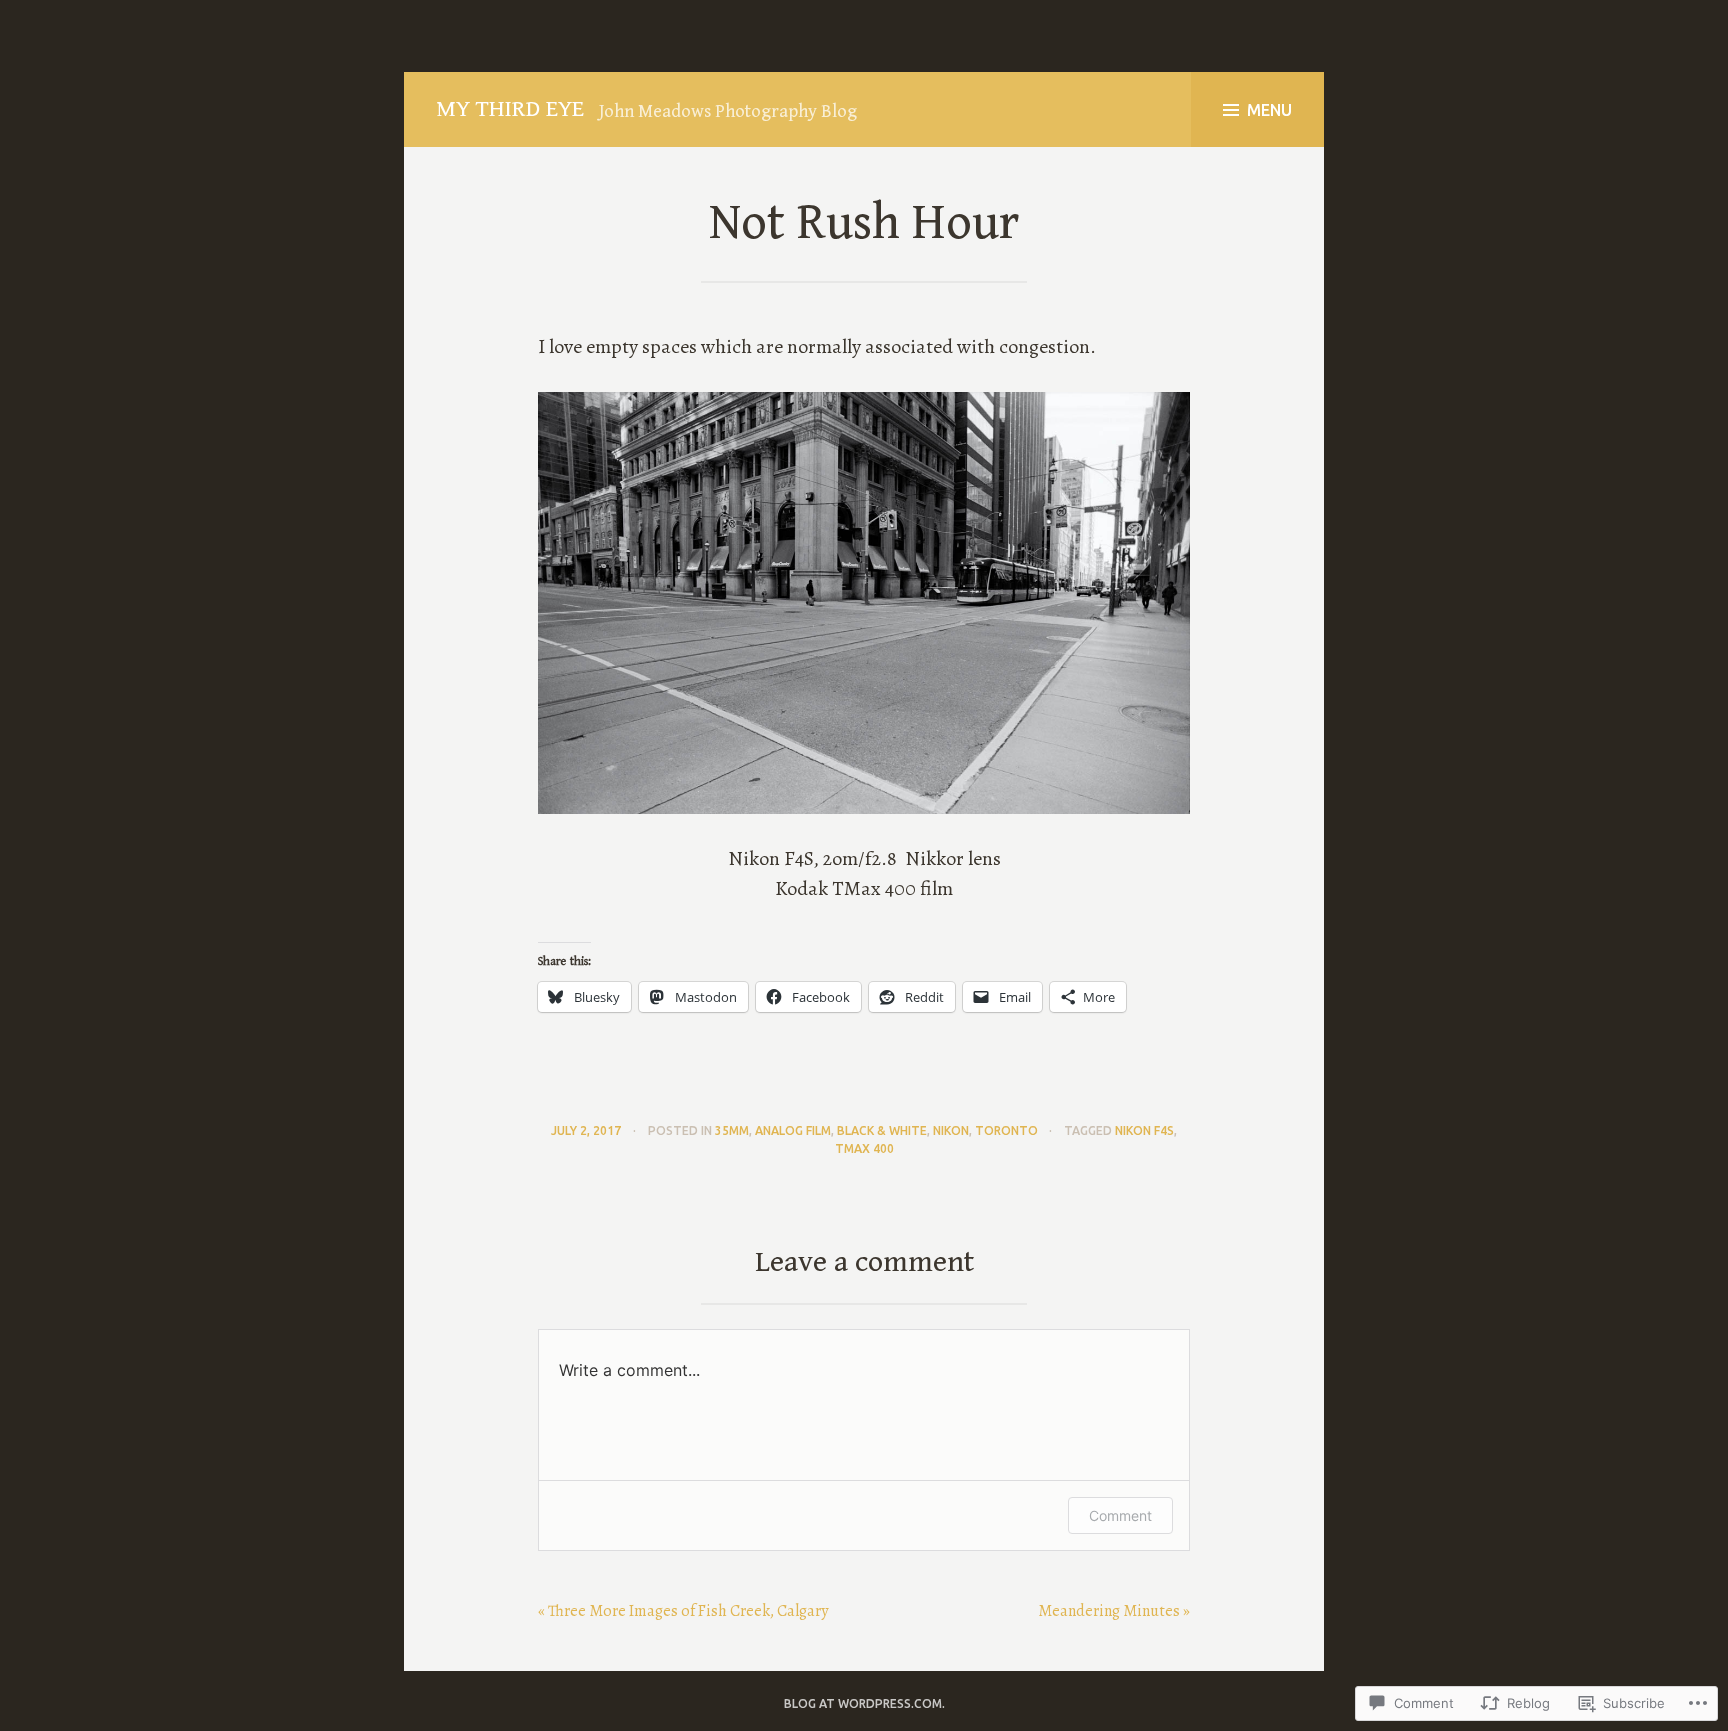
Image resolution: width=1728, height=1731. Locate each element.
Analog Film (793, 1130)
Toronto (1006, 1130)
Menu (1269, 110)
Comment (1120, 1515)
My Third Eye (510, 109)
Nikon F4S (1144, 1130)
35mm (732, 1130)
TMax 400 (864, 1148)
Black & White (882, 1130)
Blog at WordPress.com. (864, 1703)
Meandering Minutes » (1114, 1611)
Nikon (951, 1130)
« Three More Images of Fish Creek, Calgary (683, 1611)
